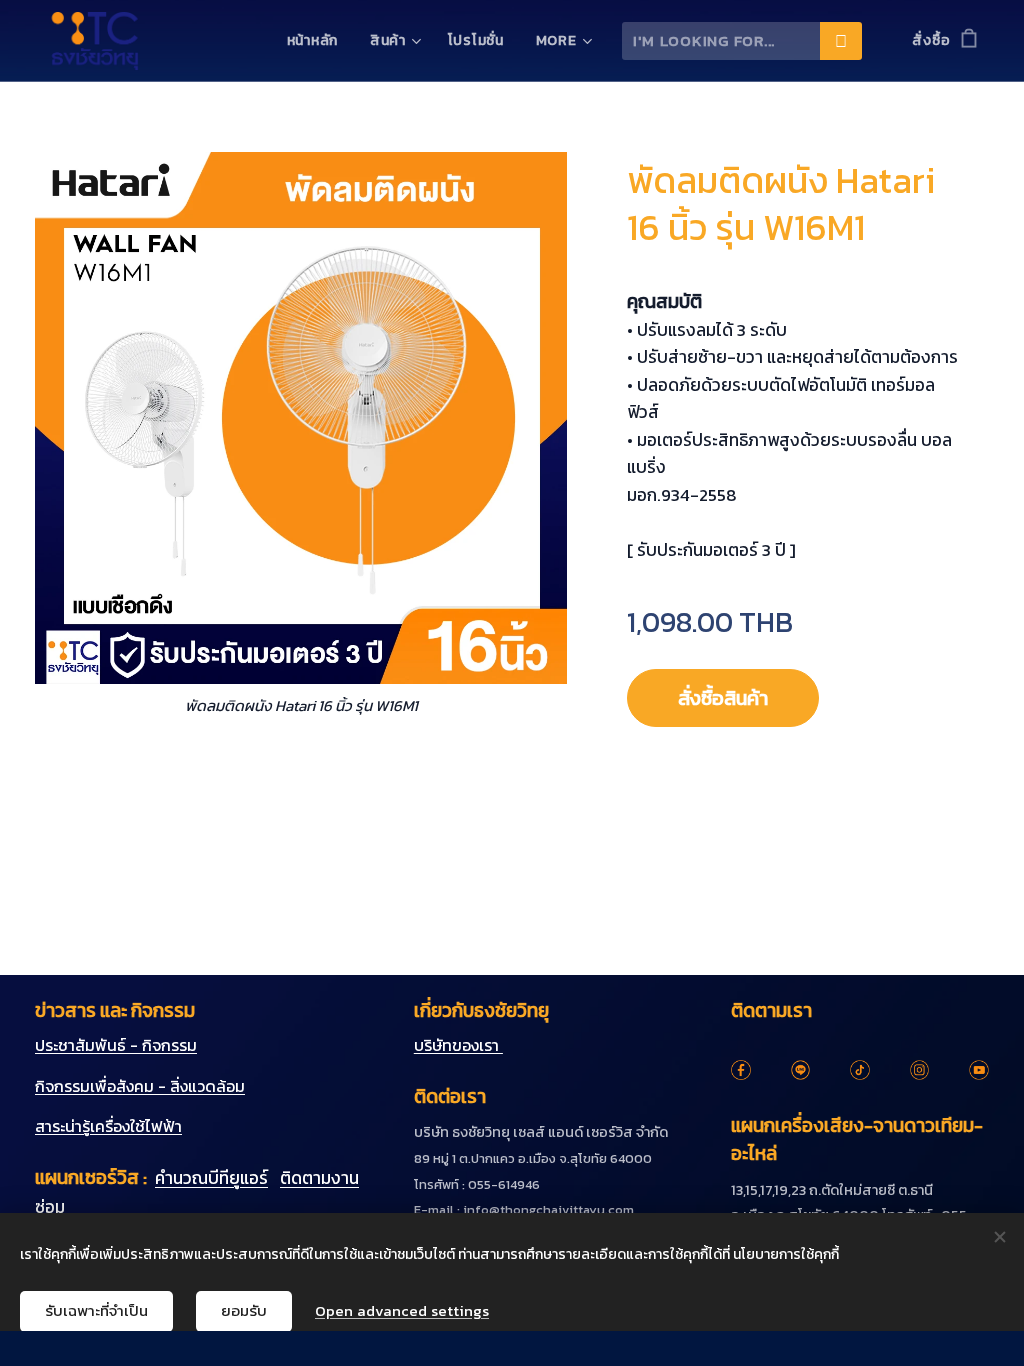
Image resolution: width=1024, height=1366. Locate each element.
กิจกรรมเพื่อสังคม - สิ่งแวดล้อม (140, 1086)
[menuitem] (318, 41)
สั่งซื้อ (931, 40)
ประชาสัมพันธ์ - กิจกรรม (116, 1045)
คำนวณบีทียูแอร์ (211, 1178)
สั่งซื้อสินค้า (723, 698)
